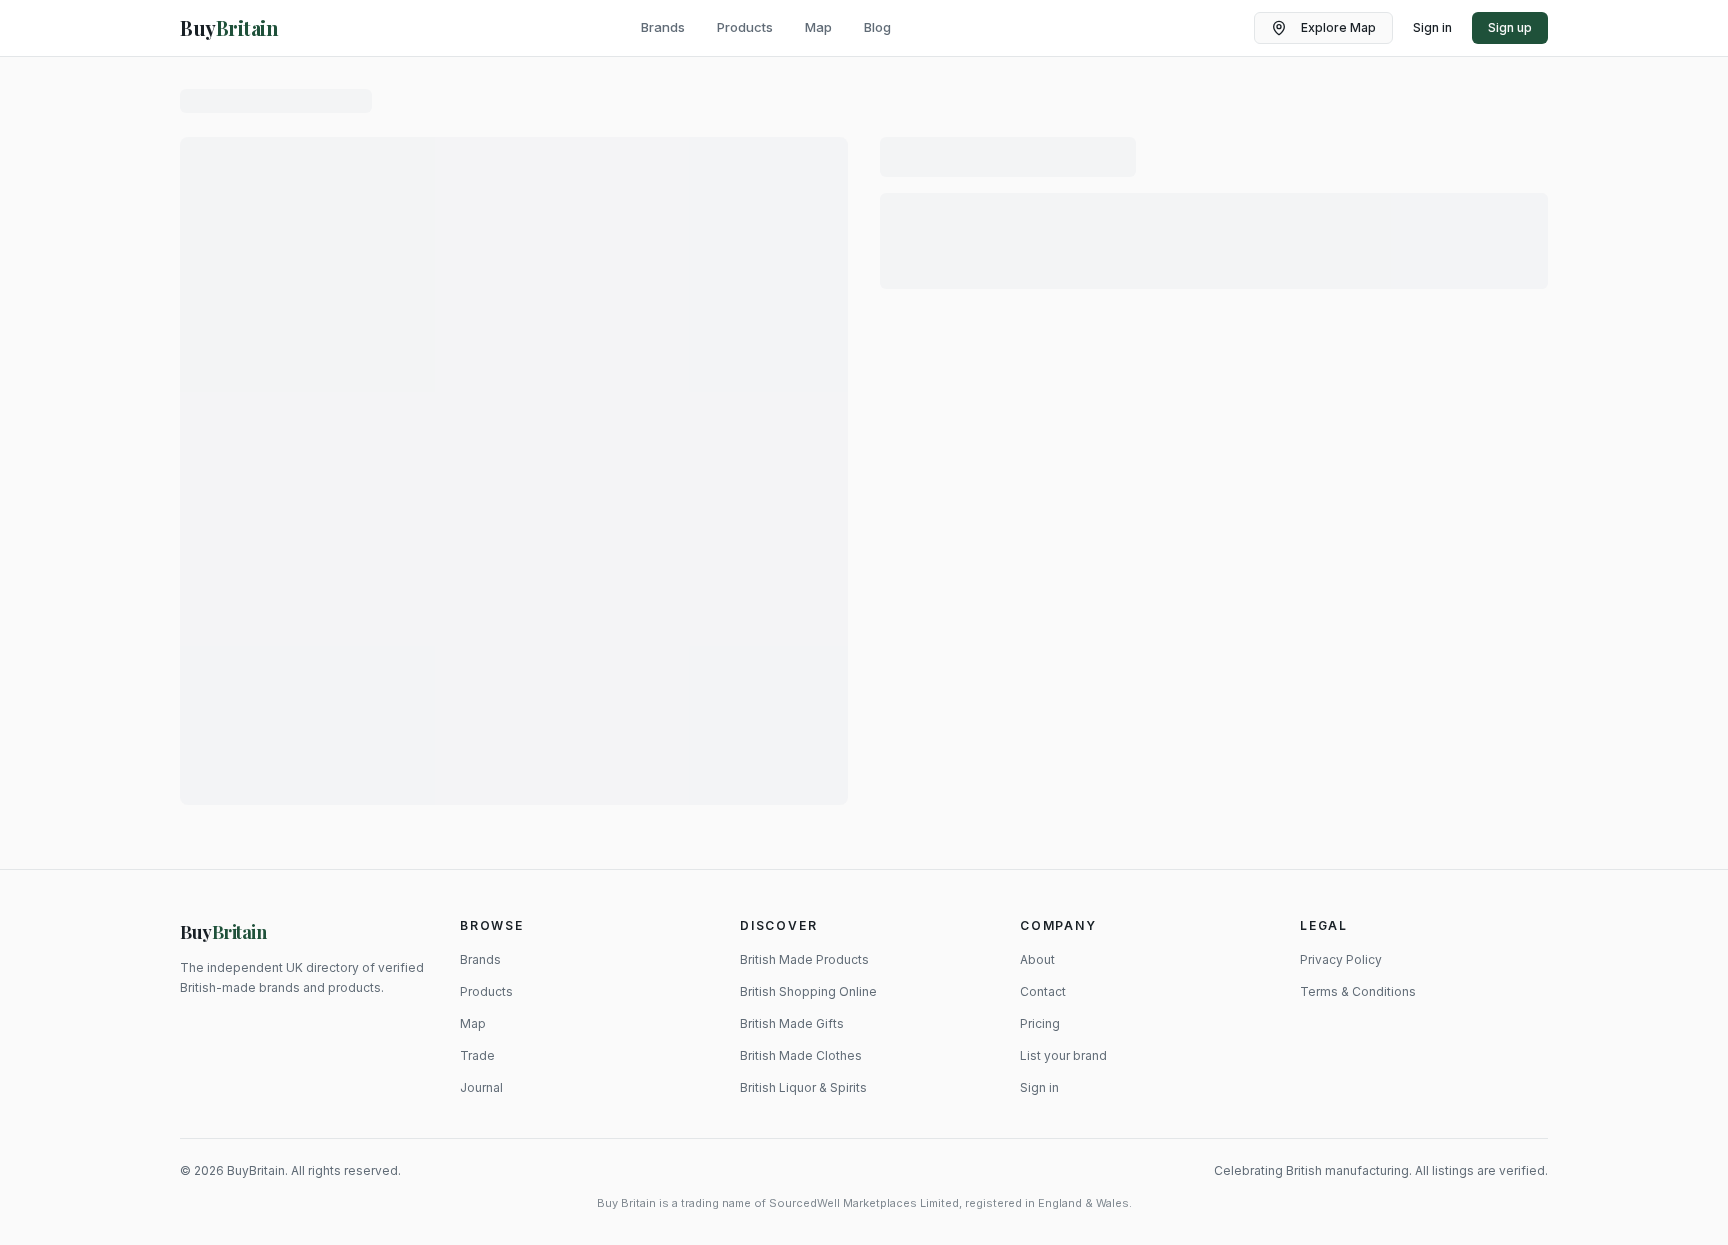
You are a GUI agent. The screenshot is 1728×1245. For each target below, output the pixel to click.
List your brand (1063, 1055)
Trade (477, 1055)
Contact (1043, 991)
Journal (481, 1087)
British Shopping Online (808, 991)
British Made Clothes (801, 1055)
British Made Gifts (792, 1023)
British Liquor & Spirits (803, 1087)
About (1037, 959)
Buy (223, 932)
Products (745, 27)
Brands (663, 27)
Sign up (1510, 27)
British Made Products (804, 959)
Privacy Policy (1341, 959)
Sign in (1432, 27)
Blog (877, 27)
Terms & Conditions (1358, 991)
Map (818, 27)
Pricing (1040, 1023)
